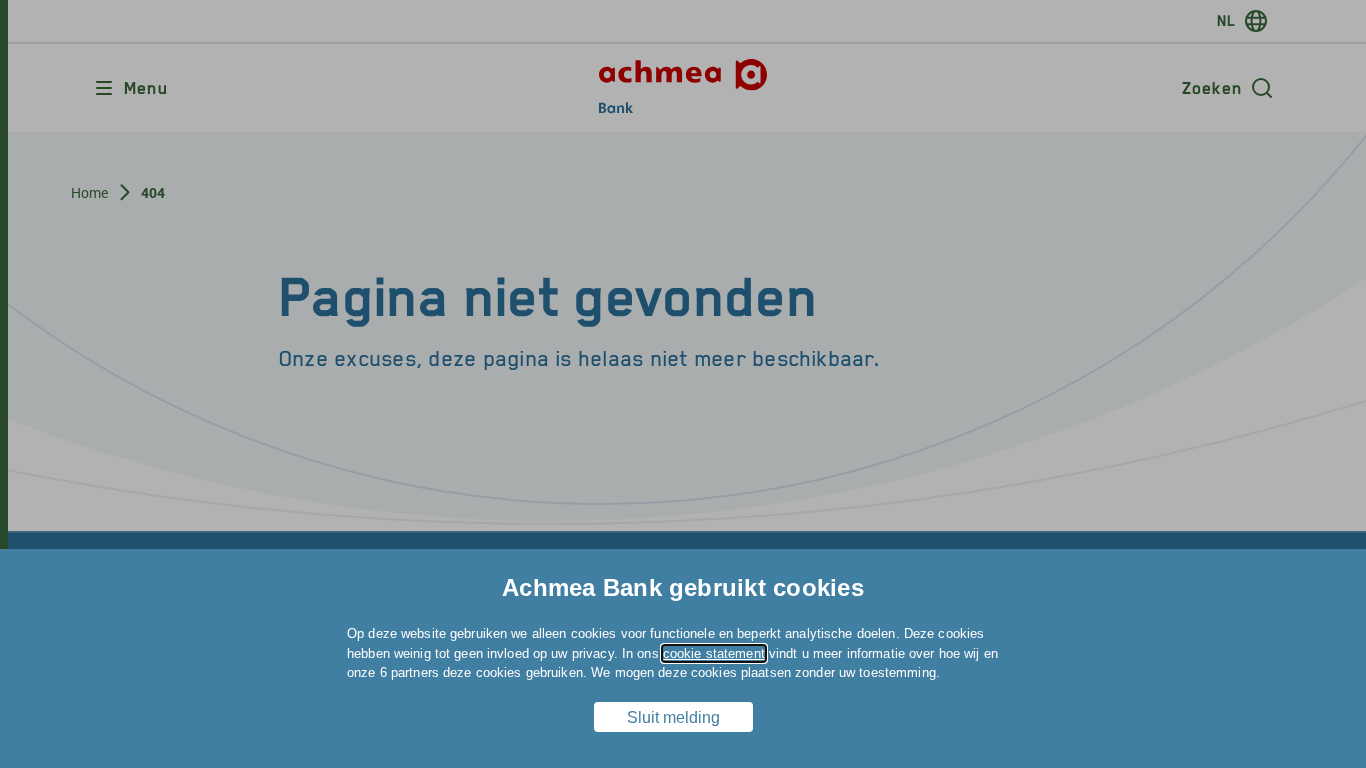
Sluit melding (673, 717)
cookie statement (714, 653)
